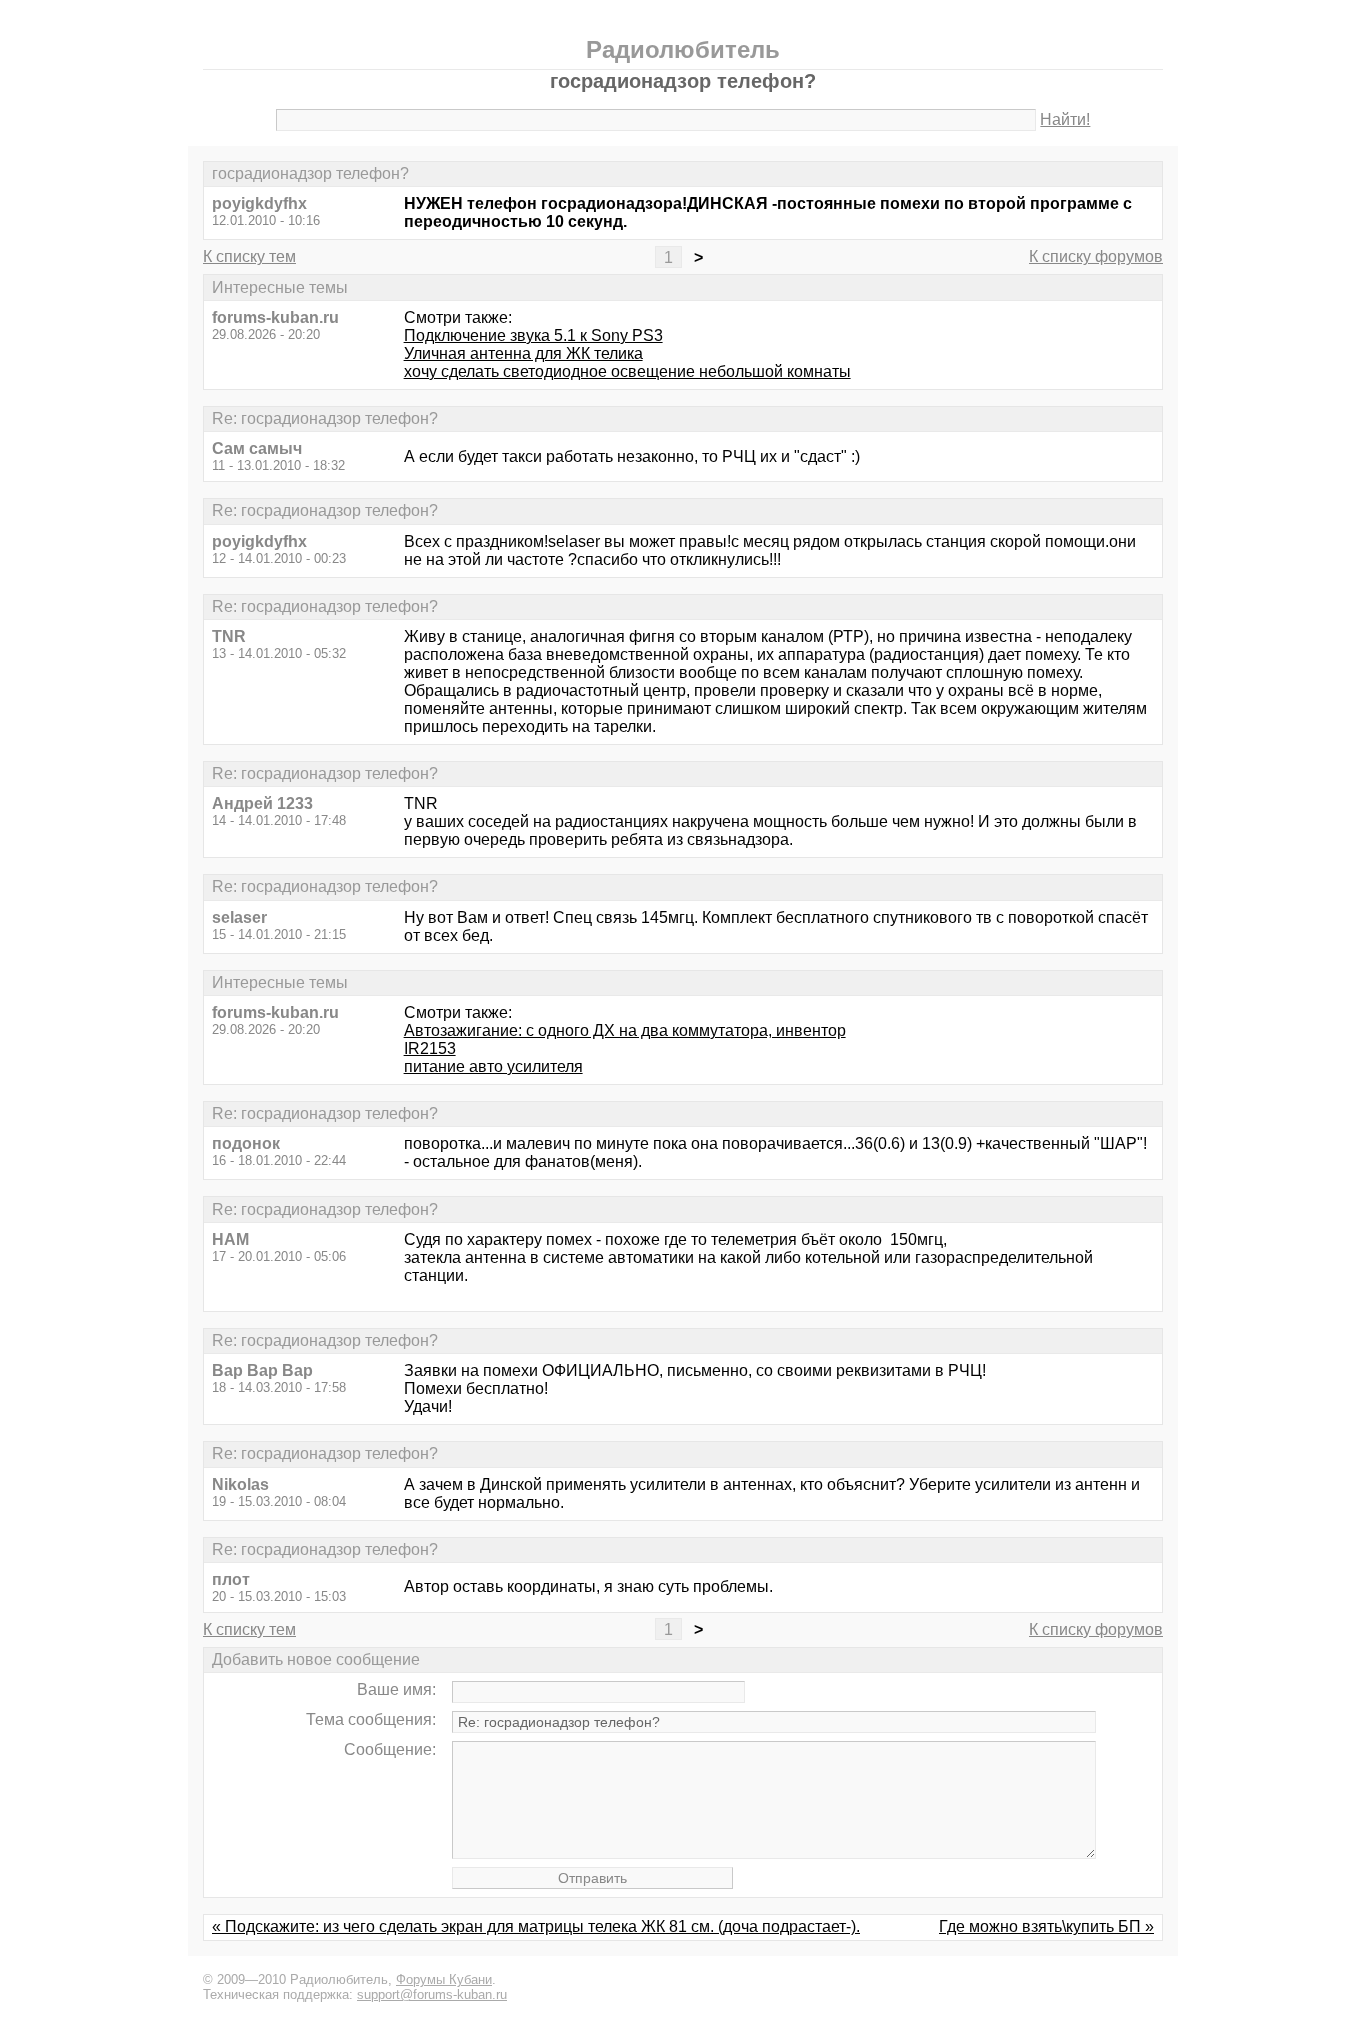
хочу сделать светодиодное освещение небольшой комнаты (627, 371)
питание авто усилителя (493, 1066)
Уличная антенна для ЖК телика (523, 353)
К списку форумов (1096, 256)
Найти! (1065, 119)
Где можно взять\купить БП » (1046, 1926)
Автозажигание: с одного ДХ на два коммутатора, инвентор (625, 1030)
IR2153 (430, 1048)
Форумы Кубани (444, 1979)
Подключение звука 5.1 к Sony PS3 (533, 335)
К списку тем (249, 256)
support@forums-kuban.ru (432, 1994)
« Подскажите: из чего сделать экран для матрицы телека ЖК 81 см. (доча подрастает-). (536, 1926)
